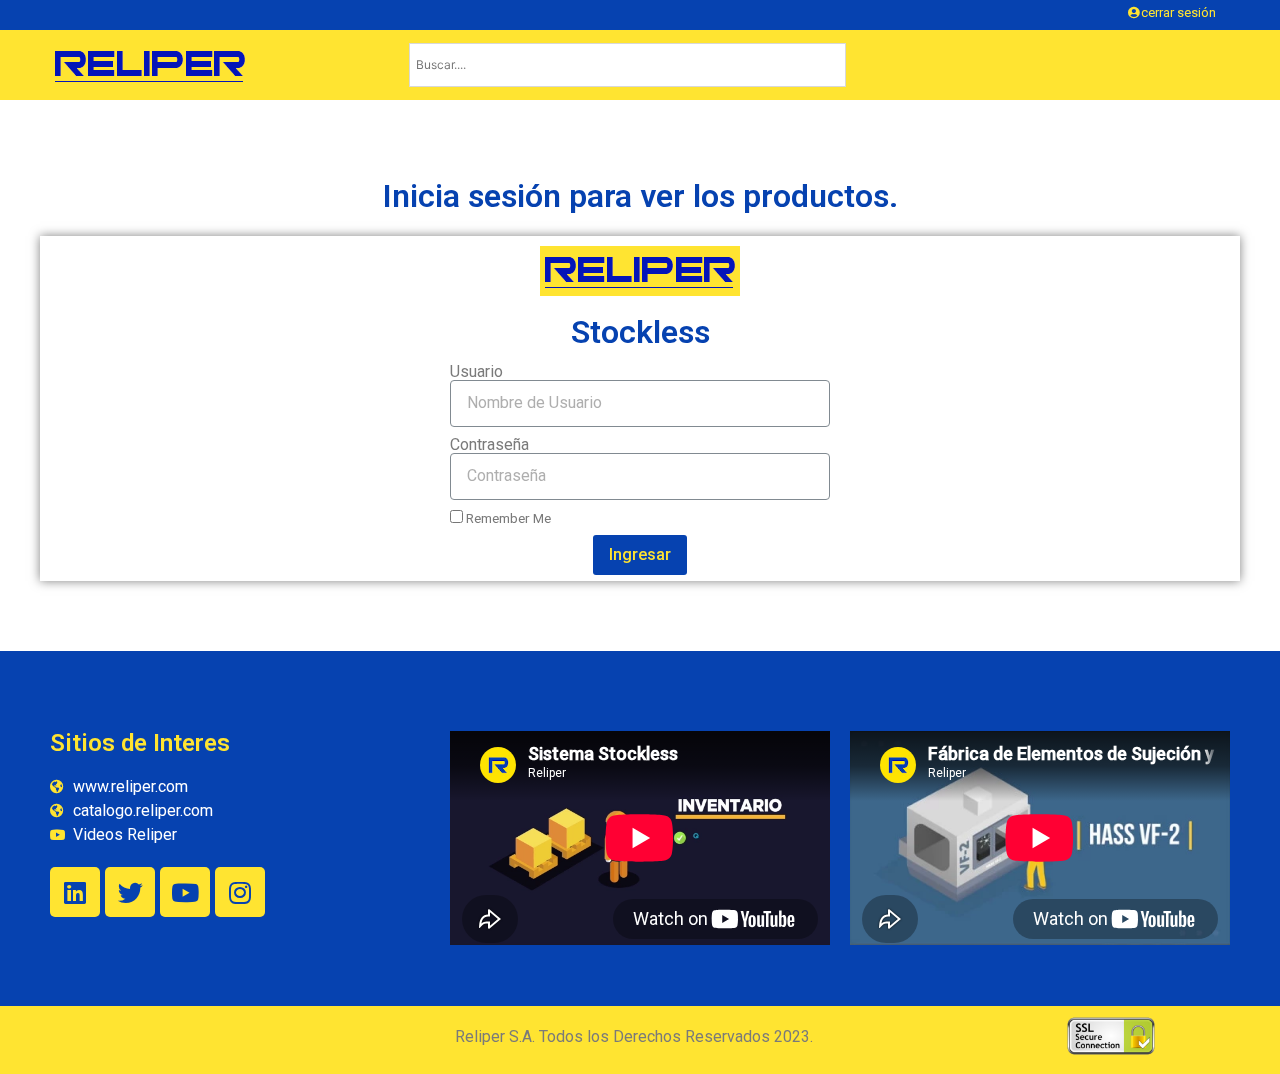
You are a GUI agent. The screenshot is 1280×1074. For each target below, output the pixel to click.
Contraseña (489, 445)
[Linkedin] (75, 892)
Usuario (476, 372)
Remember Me (507, 518)
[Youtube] (185, 892)
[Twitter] (130, 892)
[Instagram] (240, 892)
